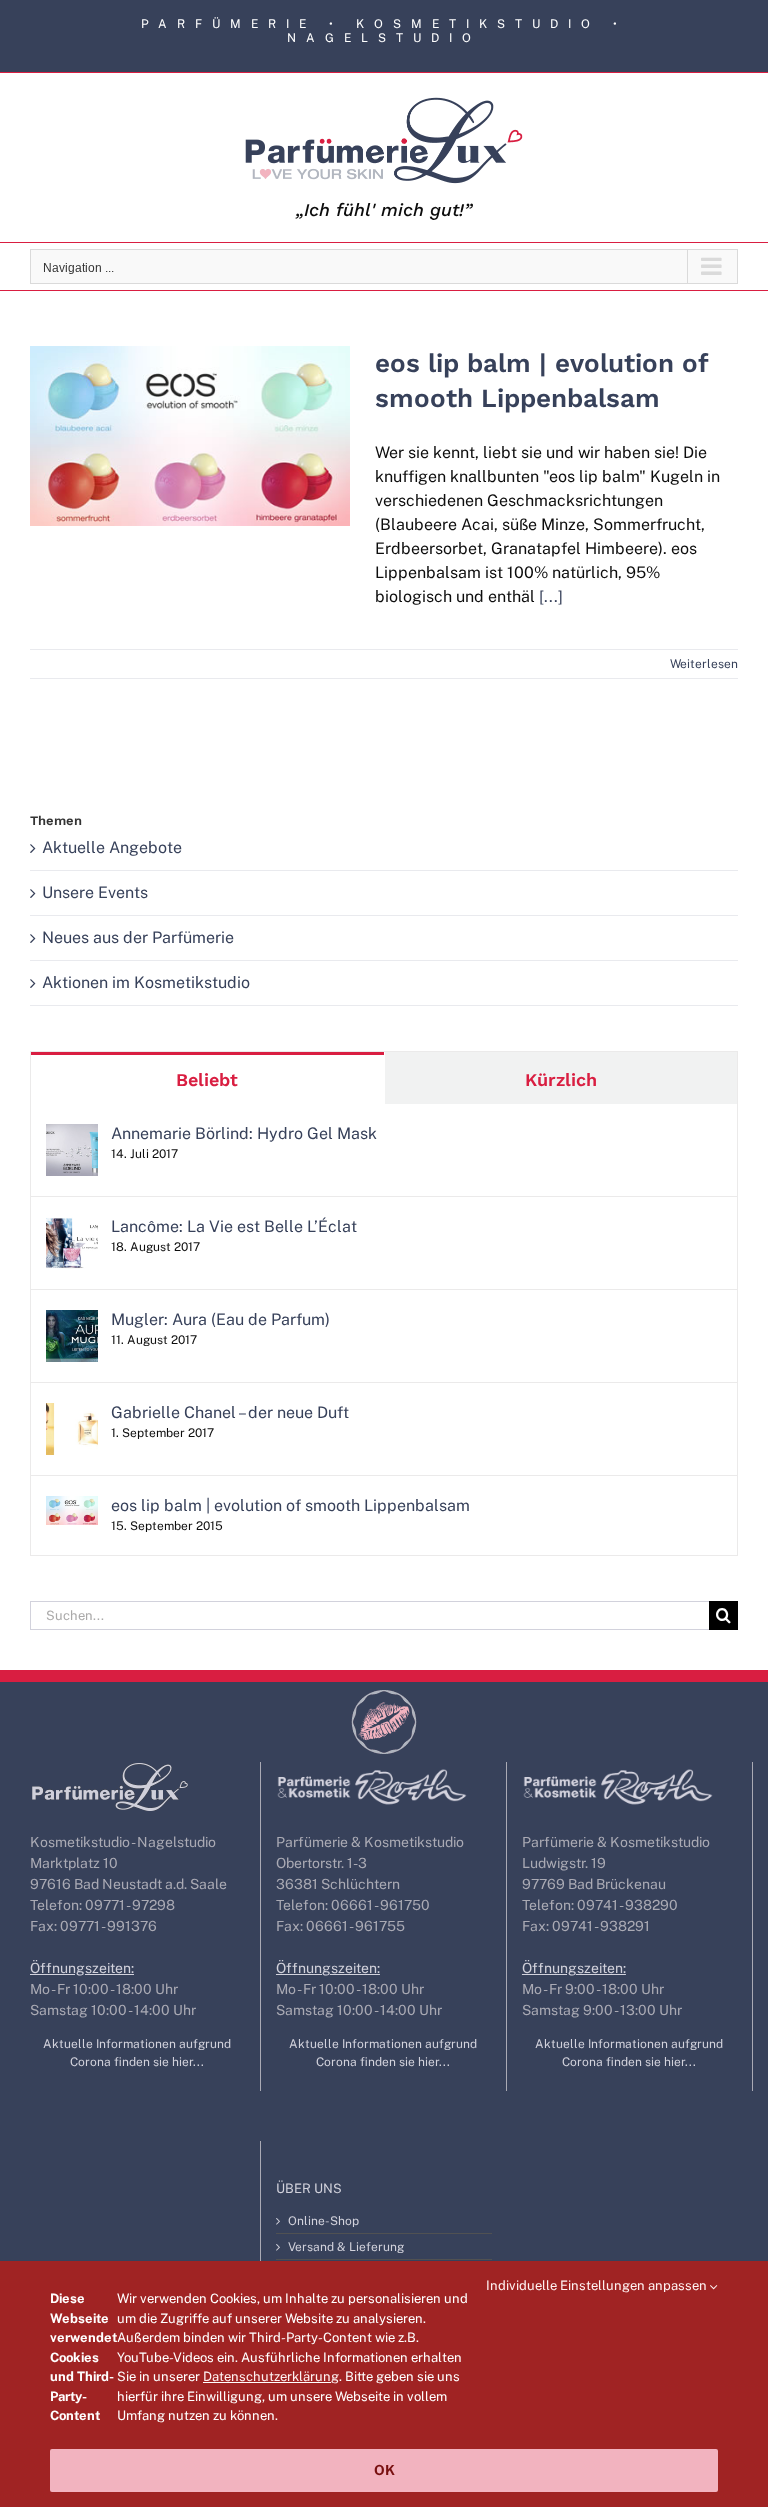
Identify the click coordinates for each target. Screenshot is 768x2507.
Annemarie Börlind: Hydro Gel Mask (244, 1133)
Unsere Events (95, 892)
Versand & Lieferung (346, 2247)
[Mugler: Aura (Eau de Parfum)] (72, 1321)
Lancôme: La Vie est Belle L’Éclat (234, 1226)
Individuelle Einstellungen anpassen (598, 2285)
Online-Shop (323, 2221)
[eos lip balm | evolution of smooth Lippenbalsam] (190, 436)
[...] (551, 596)
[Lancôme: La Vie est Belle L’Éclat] (72, 1228)
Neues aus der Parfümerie (138, 937)
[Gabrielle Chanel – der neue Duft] (72, 1414)
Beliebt (207, 1079)
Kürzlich (561, 1079)
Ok (384, 2470)
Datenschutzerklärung (271, 2376)
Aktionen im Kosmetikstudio (146, 982)
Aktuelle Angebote (112, 847)
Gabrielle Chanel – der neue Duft (230, 1412)
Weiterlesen (704, 664)
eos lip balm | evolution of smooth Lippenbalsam (190, 403)
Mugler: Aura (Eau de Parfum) (220, 1319)
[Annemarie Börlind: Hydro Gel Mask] (72, 1135)
